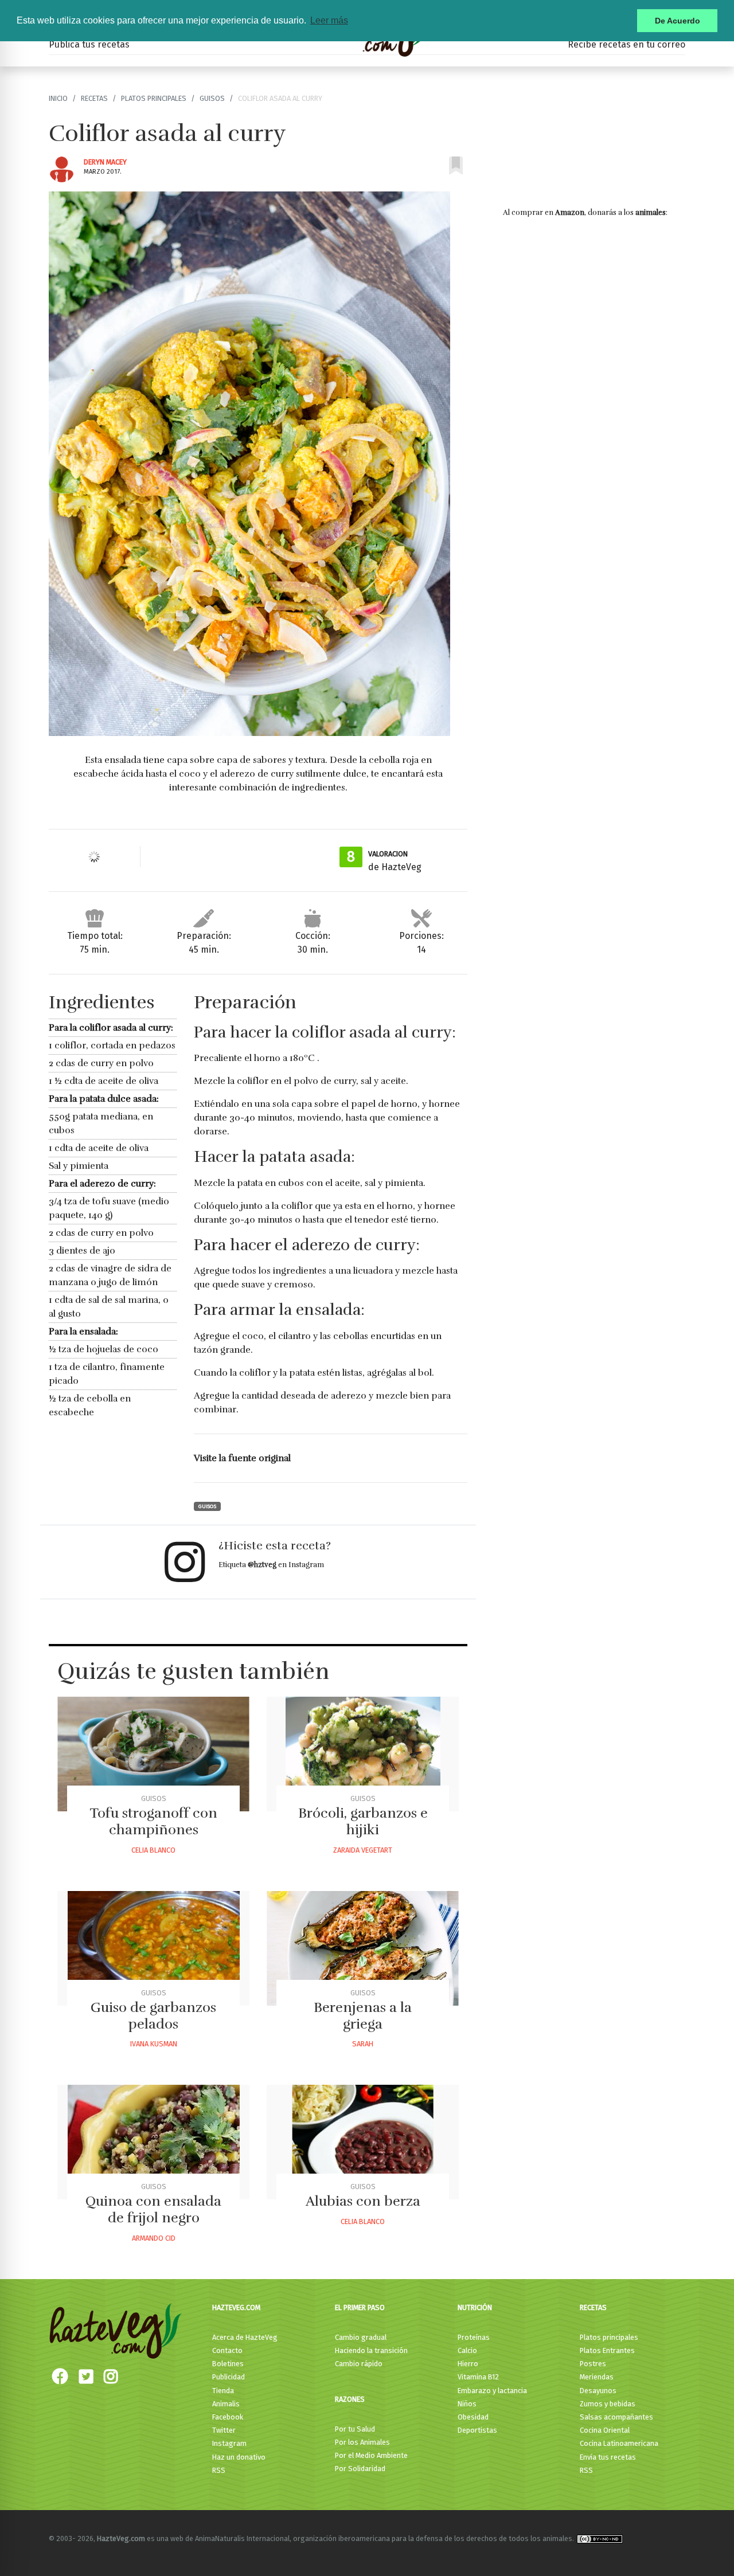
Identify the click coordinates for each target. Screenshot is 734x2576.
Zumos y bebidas (608, 2404)
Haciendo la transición (371, 2350)
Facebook (228, 2417)
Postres (593, 2364)
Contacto (227, 2350)
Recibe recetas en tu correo (626, 44)
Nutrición (475, 2307)
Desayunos (598, 2391)
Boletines (228, 2364)
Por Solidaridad (360, 2469)
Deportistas (477, 2430)
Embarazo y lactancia (492, 2391)
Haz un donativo (239, 2457)
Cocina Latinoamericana (619, 2443)
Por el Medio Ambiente (371, 2455)
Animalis (226, 2404)
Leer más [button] (329, 20)
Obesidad (473, 2417)
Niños (467, 2404)
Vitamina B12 (478, 2377)
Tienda (223, 2391)
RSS (219, 2470)
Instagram (229, 2443)
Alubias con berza (363, 2201)
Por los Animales (362, 2442)
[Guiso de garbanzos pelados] (153, 1948)
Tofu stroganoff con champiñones (153, 1821)
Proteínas (474, 2337)
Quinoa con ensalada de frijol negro (153, 2209)
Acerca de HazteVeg (245, 2337)
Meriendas (597, 2377)
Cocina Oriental (605, 2430)
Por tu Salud (355, 2429)
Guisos (212, 98)
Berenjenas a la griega (363, 2016)
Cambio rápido (359, 2364)
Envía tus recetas (608, 2457)
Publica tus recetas (89, 44)
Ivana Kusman (154, 2044)
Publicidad (229, 2377)
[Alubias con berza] (363, 2142)
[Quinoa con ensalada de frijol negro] (153, 2142)
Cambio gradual (361, 2337)
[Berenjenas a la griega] (363, 1948)
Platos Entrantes (607, 2350)
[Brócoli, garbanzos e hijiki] (363, 1754)
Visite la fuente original (242, 1458)
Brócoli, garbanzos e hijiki (363, 1821)
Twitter (224, 2430)
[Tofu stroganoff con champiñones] (153, 1754)
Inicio (58, 98)
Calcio (467, 2350)
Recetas (94, 98)
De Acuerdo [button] (678, 21)
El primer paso (360, 2307)
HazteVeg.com (236, 2307)
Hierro (468, 2364)
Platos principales (154, 98)
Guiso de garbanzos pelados (153, 2016)
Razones (350, 2399)
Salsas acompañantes (616, 2417)
